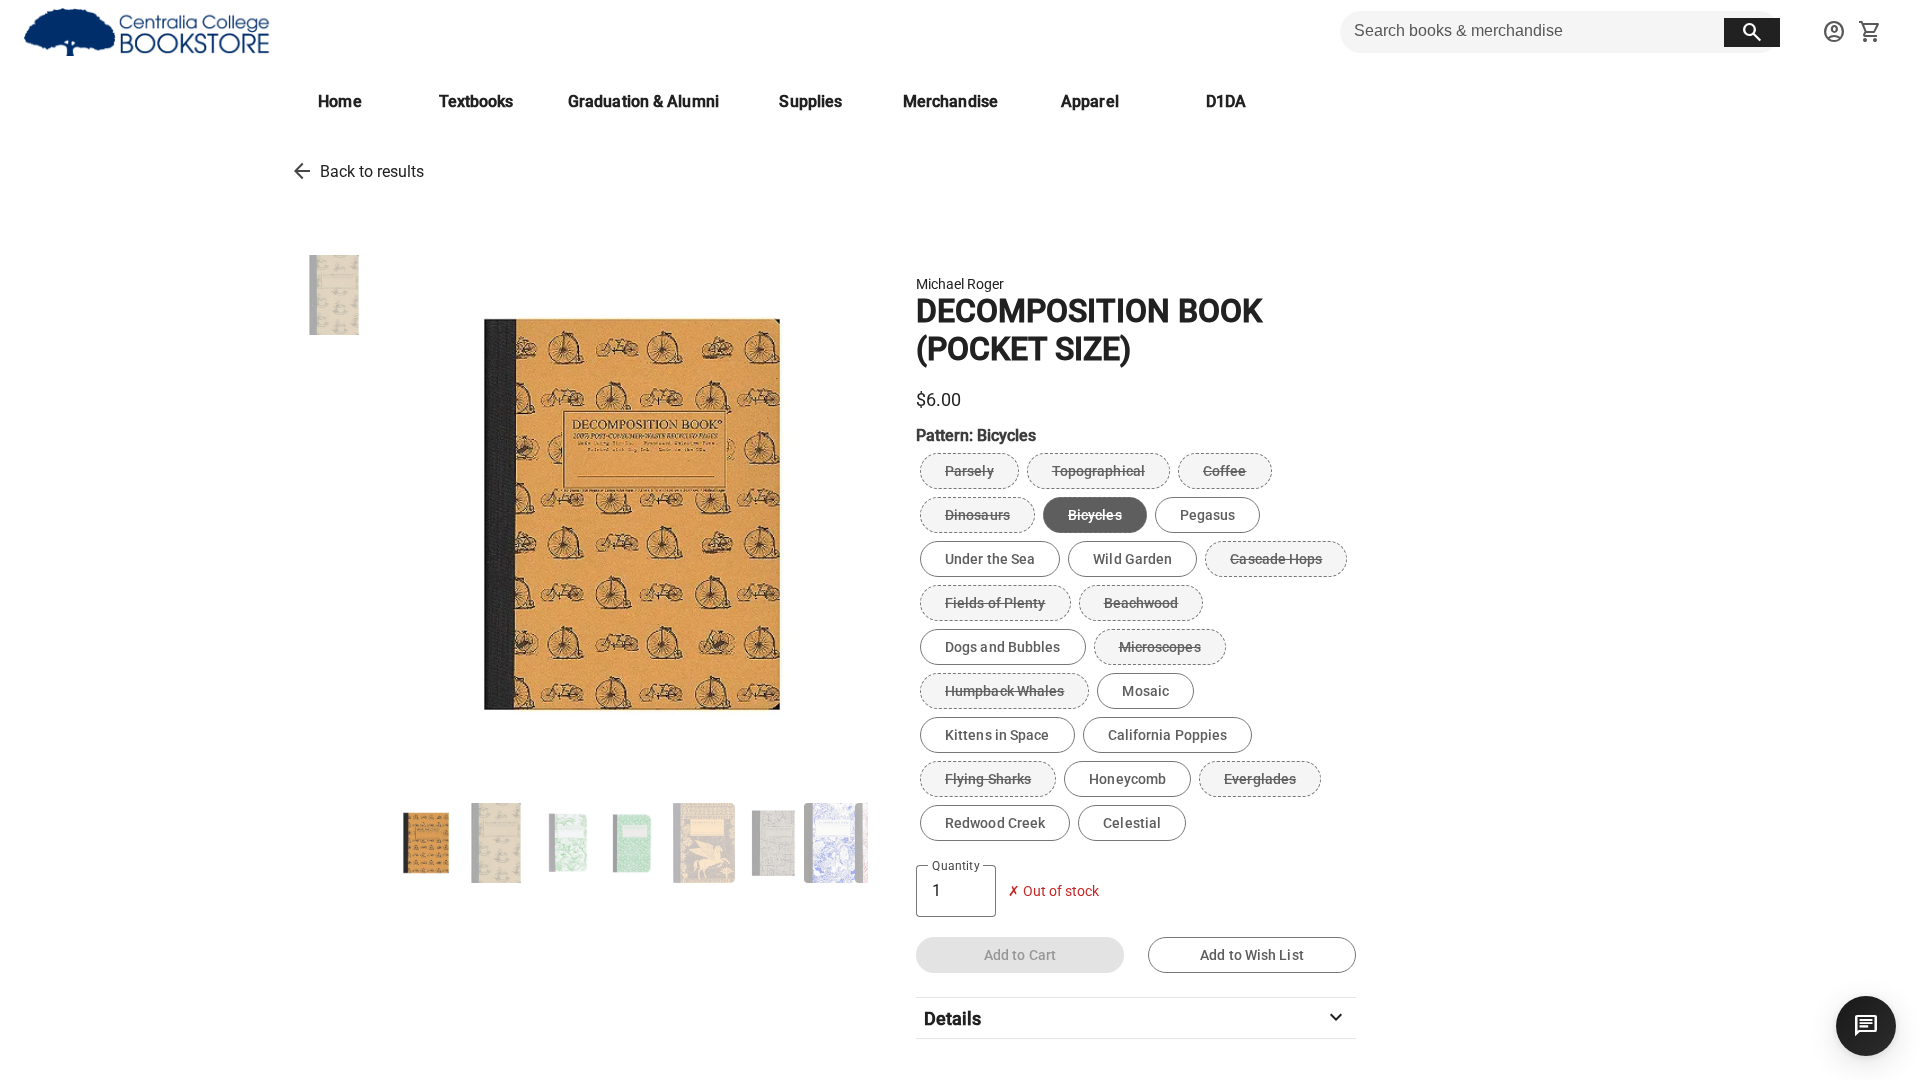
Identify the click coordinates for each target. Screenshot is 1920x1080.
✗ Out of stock (1053, 891)
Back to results (372, 171)
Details (1136, 1018)
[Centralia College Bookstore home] (149, 32)
